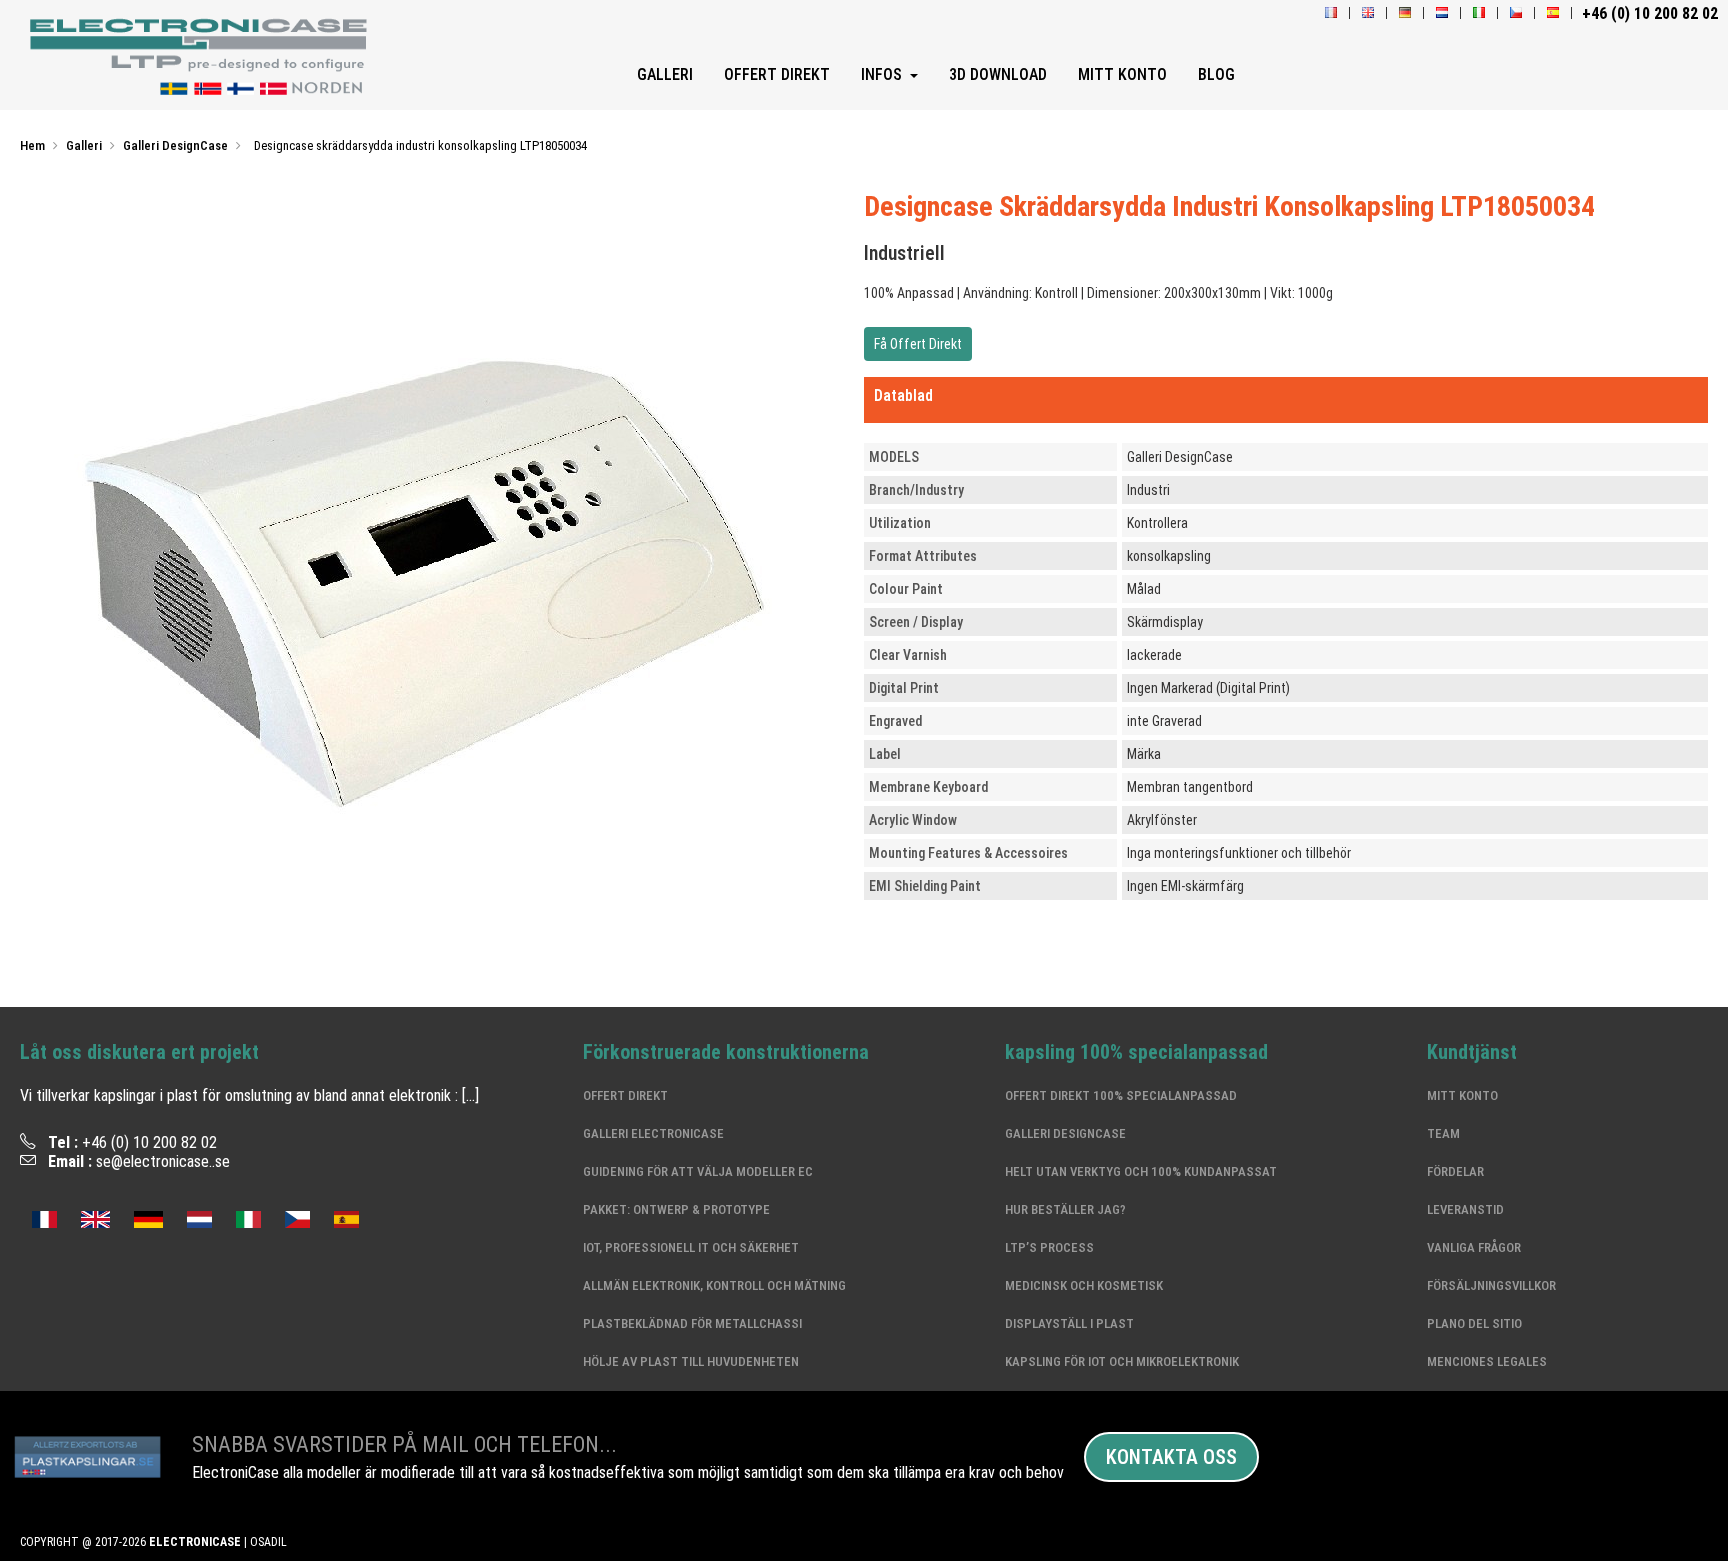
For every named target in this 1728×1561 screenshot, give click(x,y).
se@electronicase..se (163, 1161)
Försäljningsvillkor (1491, 1285)
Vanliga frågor (1474, 1247)
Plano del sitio (1474, 1323)
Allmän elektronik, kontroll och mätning (714, 1285)
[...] (470, 1095)
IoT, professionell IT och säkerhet (691, 1247)
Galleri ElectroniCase (653, 1133)
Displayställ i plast (1069, 1323)
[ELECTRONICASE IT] (1479, 13)
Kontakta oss (1171, 1457)
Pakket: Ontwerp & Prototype (676, 1209)
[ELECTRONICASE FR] (1331, 13)
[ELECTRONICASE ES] (1553, 13)
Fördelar (1455, 1171)
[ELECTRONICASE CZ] (297, 1217)
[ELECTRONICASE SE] (203, 56)
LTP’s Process (1049, 1247)
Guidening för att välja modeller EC (698, 1171)
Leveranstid (1465, 1209)
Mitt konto (1462, 1095)
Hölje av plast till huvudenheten (691, 1361)
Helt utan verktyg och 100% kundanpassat (1141, 1171)
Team (1443, 1133)
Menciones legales (1487, 1361)
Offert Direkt (625, 1095)
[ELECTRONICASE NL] (1442, 13)
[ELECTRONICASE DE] (1405, 13)
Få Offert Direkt (918, 344)
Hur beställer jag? (1065, 1209)
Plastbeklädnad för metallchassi (692, 1323)
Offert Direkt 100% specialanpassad (1121, 1095)
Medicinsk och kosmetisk (1084, 1285)
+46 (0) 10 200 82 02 (149, 1142)
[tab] (1286, 400)
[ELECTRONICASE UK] (1368, 13)
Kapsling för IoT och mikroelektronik (1122, 1361)
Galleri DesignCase (1065, 1133)
